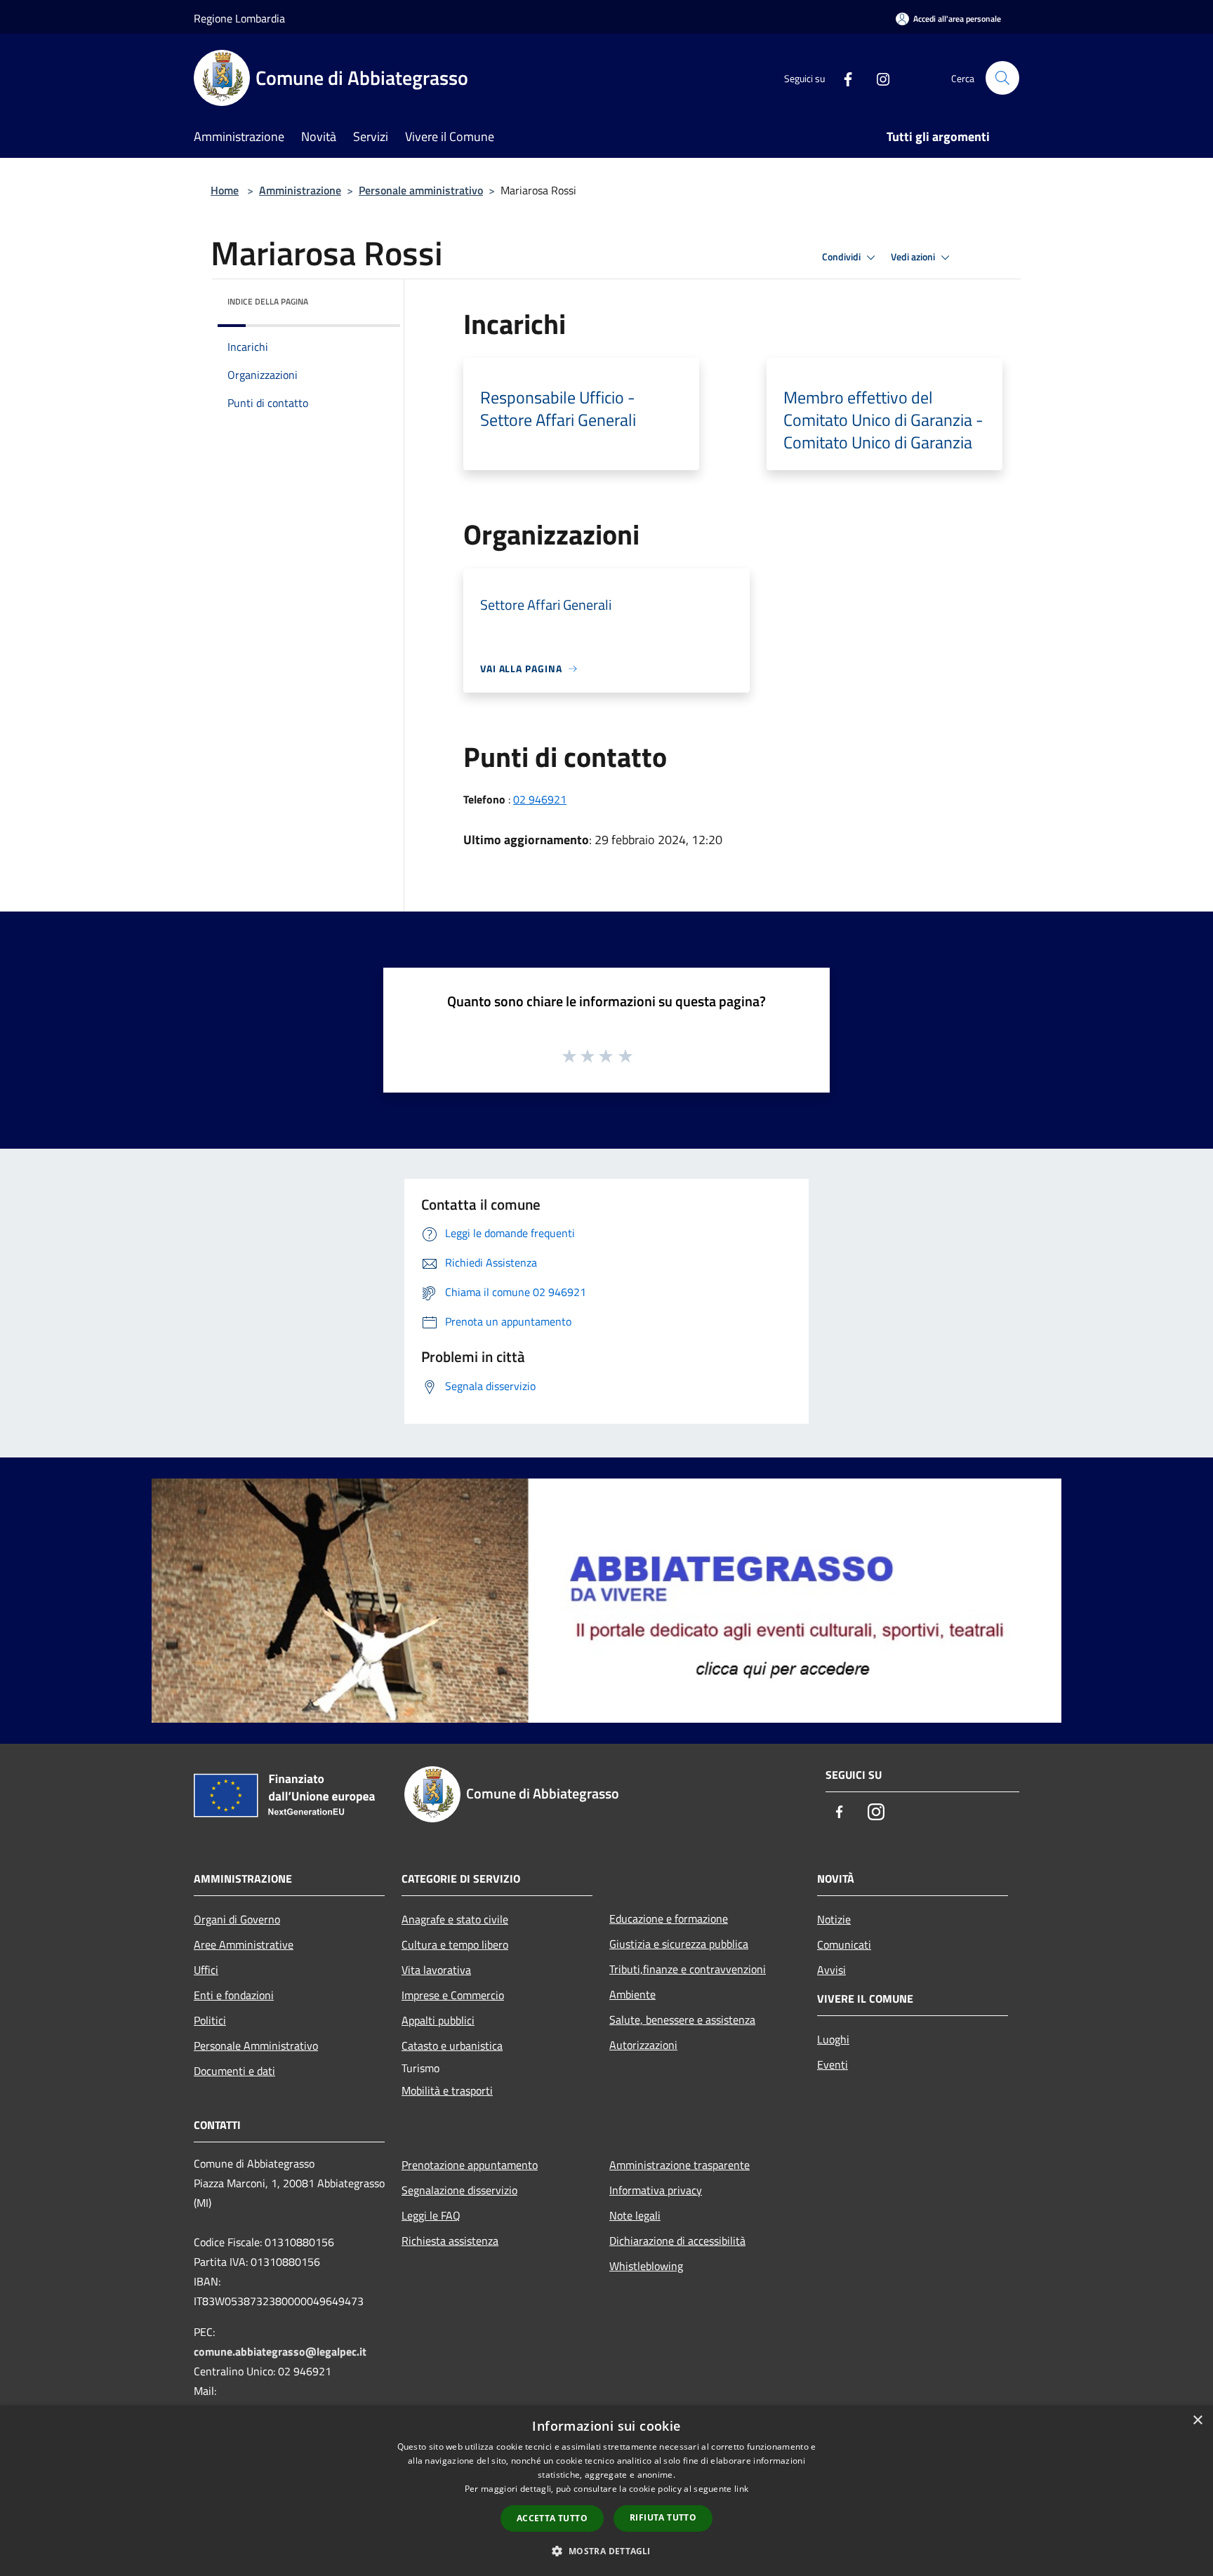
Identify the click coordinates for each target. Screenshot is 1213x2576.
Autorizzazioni (643, 2045)
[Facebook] (842, 78)
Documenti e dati (234, 2071)
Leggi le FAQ (431, 2215)
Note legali (635, 2215)
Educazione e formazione (669, 1918)
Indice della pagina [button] (268, 301)
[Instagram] (877, 78)
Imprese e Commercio (453, 1995)
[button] (606, 2551)
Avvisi (831, 1970)
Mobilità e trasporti (447, 2090)
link (741, 2489)
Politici (210, 2020)
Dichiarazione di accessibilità (677, 2241)
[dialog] (606, 2491)
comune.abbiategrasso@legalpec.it (280, 2351)
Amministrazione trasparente (680, 2165)
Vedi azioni (914, 257)
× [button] (1197, 2421)
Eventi (833, 2064)
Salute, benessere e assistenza (682, 2020)
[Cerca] (1002, 78)
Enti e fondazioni (234, 1995)
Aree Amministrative (244, 1944)
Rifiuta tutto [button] (663, 2517)
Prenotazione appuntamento (470, 2165)
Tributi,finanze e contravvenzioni (688, 1969)
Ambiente (632, 1994)
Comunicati (844, 1944)
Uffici (206, 1970)
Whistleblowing (646, 2266)
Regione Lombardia (239, 18)
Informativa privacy (656, 2190)
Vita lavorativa (436, 1970)
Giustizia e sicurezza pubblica (679, 1944)
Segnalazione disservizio (459, 2190)
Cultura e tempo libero (455, 1944)
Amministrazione (300, 190)
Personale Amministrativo (256, 2046)
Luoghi (833, 2039)
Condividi (842, 257)
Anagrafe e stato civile (455, 1919)
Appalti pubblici (438, 2020)
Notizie (834, 1919)
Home (225, 190)
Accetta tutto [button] (552, 2518)
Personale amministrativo (421, 190)
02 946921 (540, 799)
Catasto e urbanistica (452, 2046)
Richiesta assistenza (450, 2241)
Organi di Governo (237, 1919)
